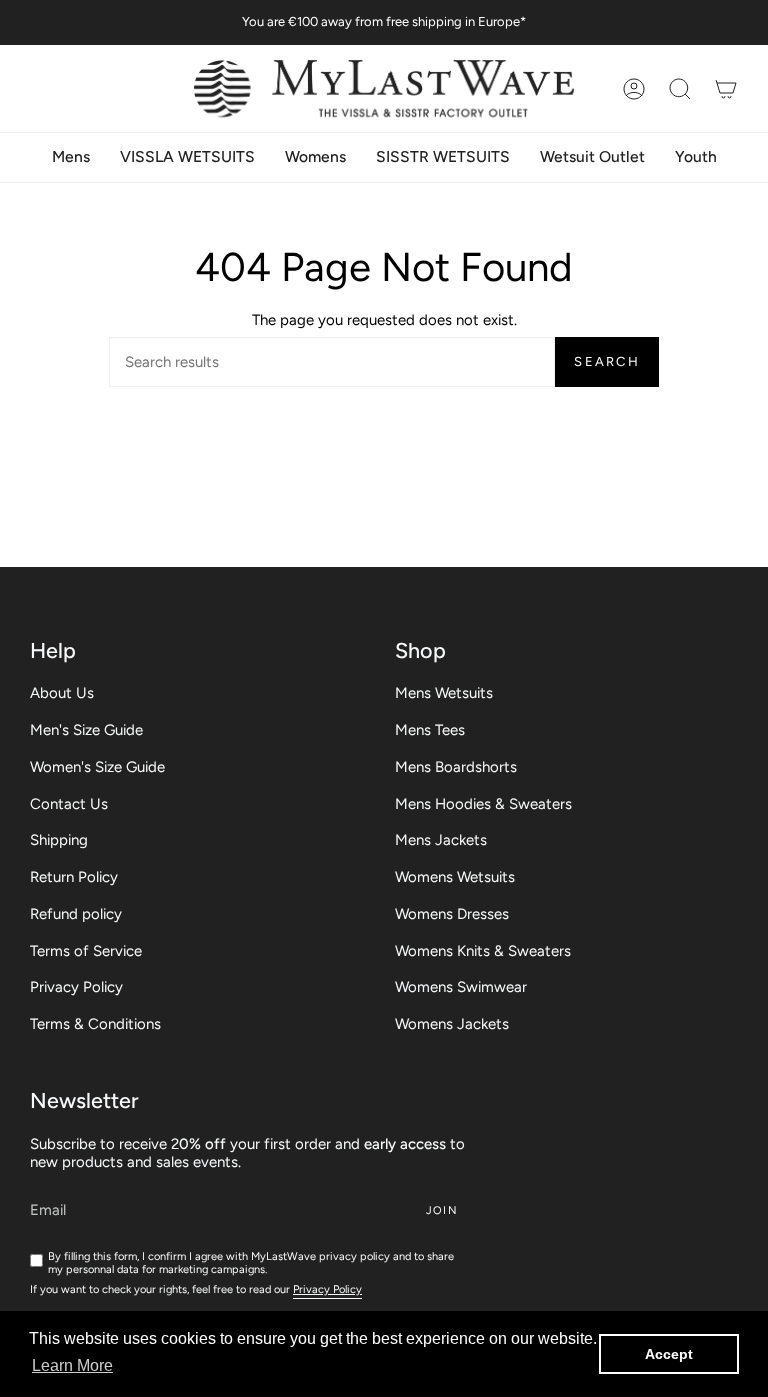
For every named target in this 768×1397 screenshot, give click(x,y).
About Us (62, 693)
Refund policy (76, 914)
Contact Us (69, 804)
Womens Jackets (452, 1024)
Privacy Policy (76, 987)
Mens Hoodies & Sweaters (483, 804)
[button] (680, 88)
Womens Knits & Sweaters (483, 951)
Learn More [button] (72, 1365)
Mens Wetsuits (444, 693)
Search (607, 361)
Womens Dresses (452, 914)
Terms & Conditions (95, 1024)
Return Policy (74, 877)
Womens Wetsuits (455, 877)
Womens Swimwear (461, 987)
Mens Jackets (441, 840)
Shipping (59, 840)
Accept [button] (669, 1354)
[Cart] (726, 88)
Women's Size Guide (97, 767)
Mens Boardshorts (456, 767)
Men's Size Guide (86, 730)
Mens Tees (430, 730)
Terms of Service (86, 951)
